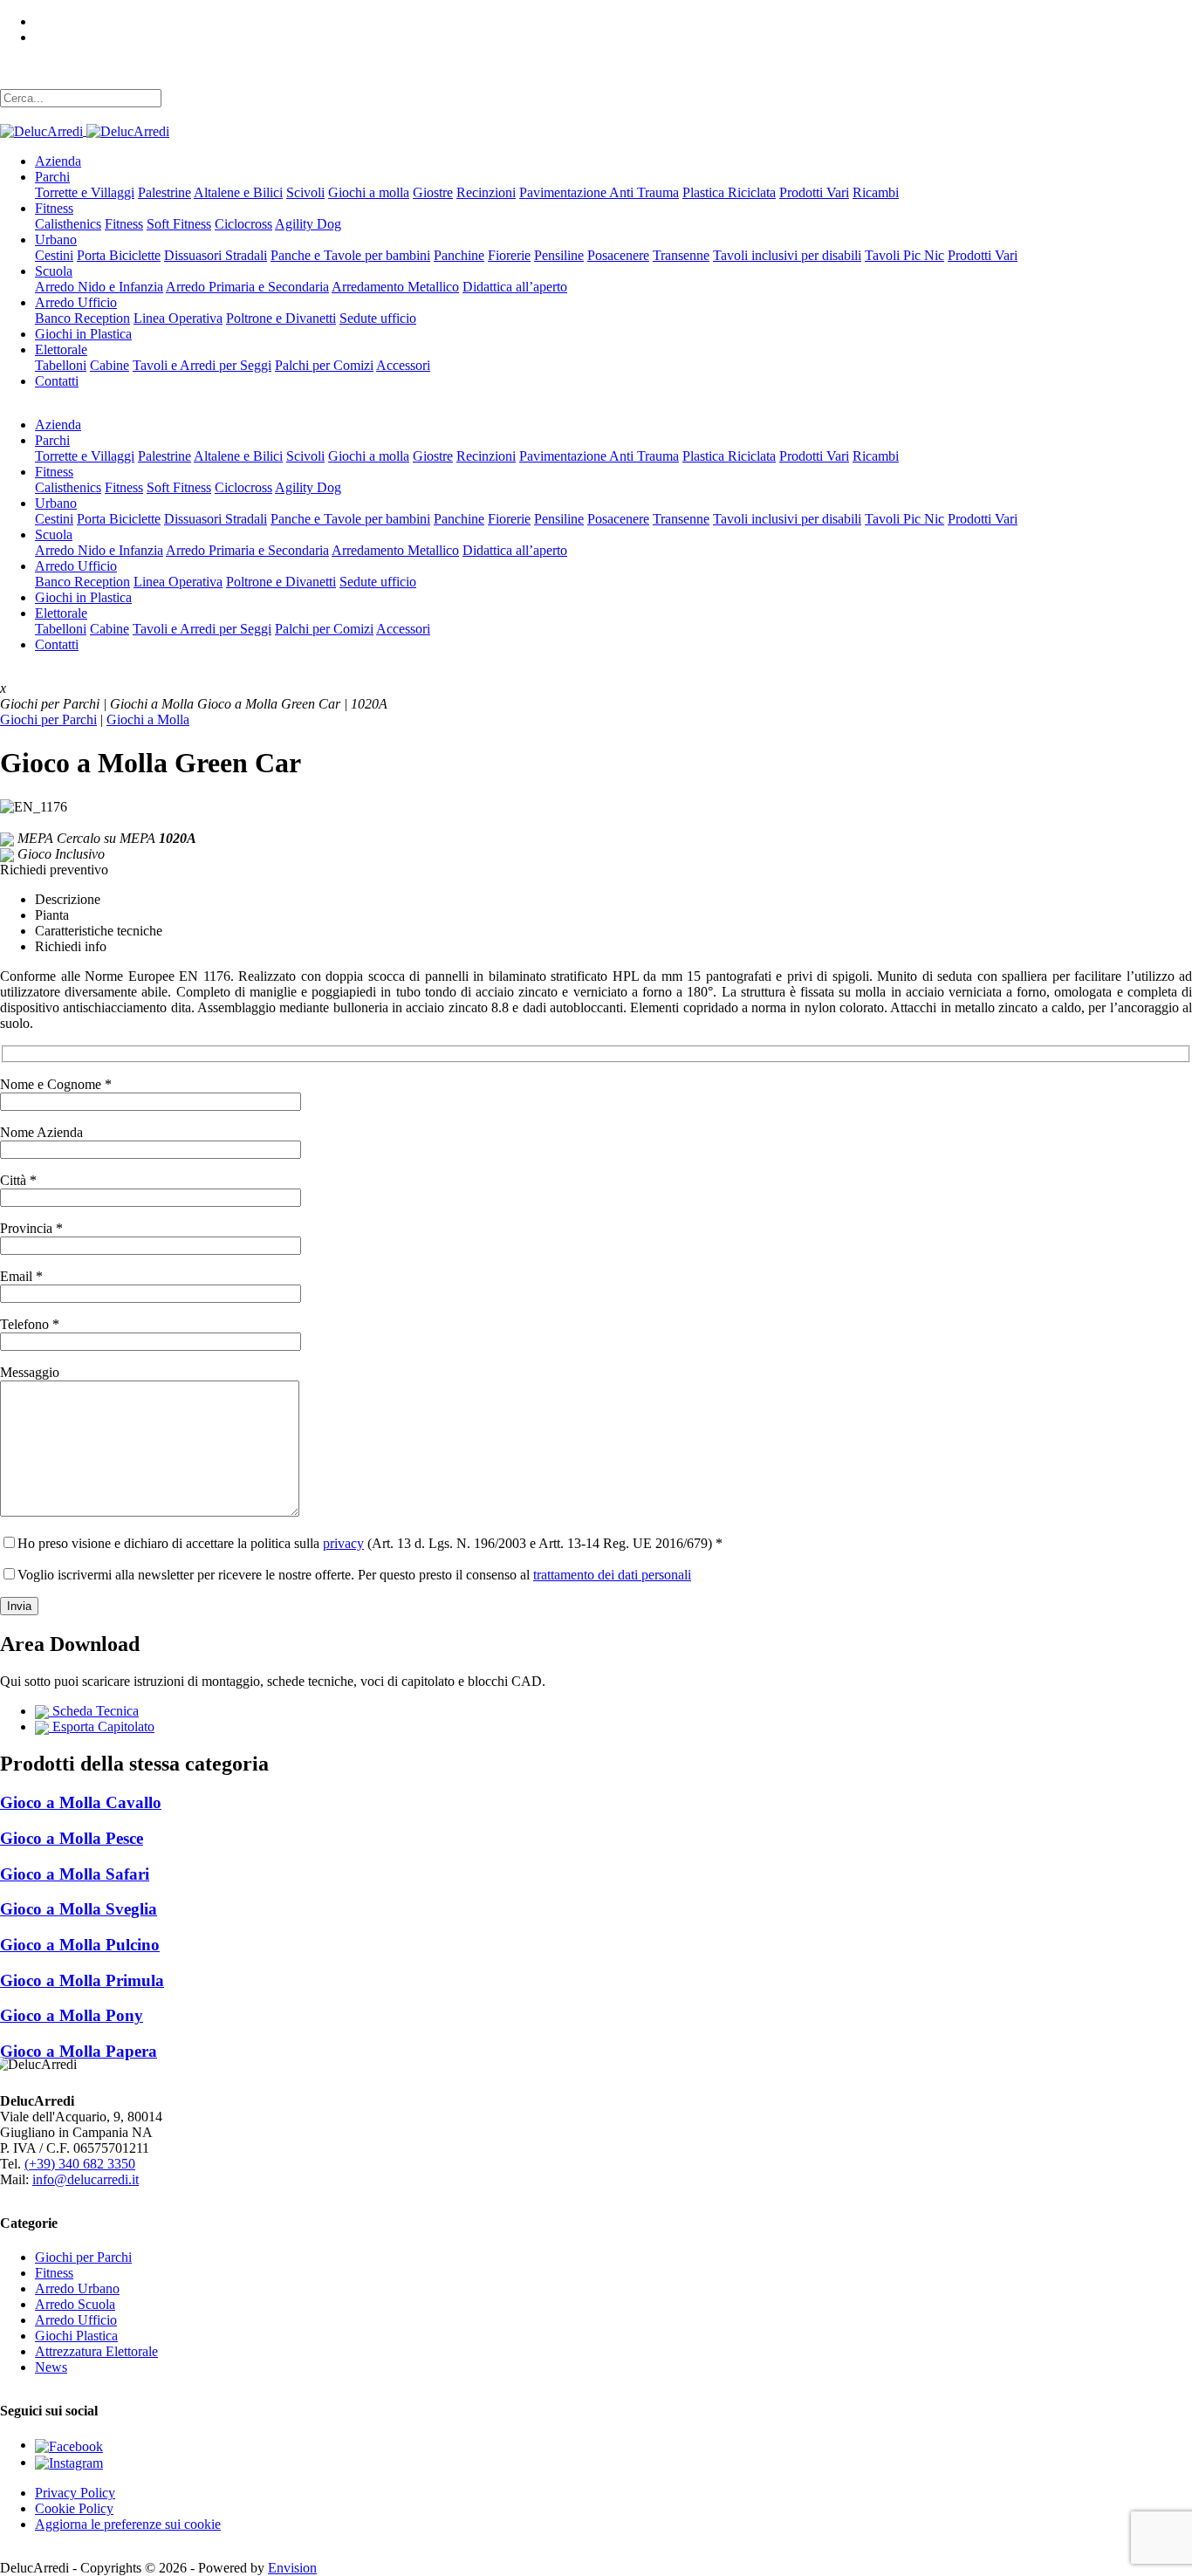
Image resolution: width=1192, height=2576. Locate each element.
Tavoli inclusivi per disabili (787, 255)
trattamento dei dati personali (612, 1575)
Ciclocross (243, 224)
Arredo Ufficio (76, 302)
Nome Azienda (41, 1132)
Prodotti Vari (814, 192)
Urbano (56, 240)
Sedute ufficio (378, 318)
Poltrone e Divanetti (281, 318)
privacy (343, 1543)
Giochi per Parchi (48, 719)
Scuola (54, 271)
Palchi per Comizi (324, 365)
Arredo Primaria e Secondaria (247, 287)
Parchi (52, 177)
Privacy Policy (75, 2493)
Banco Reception (82, 318)
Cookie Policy (74, 2508)
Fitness (54, 208)
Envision (292, 2568)
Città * (18, 1180)
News (51, 2367)
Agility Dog (308, 224)
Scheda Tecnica (94, 1711)
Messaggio (30, 1372)
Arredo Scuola (75, 2304)
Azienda (58, 161)
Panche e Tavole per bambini (350, 255)
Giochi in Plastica (83, 334)
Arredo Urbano (77, 2288)
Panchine (459, 255)
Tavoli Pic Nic (904, 255)
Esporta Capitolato (102, 1726)
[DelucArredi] (85, 130)
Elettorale (61, 349)
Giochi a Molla (148, 719)
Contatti (57, 381)
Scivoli (305, 192)
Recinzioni (486, 192)
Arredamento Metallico (395, 287)
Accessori (403, 365)
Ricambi (876, 192)
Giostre (433, 192)
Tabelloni (61, 365)
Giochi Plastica (76, 2336)
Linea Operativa (178, 318)
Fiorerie (509, 255)
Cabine (110, 365)
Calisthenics (68, 224)
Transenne (681, 255)
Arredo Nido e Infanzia (99, 287)
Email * (21, 1276)
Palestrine (164, 192)
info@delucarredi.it (86, 2179)
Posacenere (618, 255)
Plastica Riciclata (729, 192)
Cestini (54, 255)
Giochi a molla (369, 192)
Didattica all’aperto (515, 287)
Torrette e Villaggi (85, 192)
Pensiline (559, 255)
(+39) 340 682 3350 (80, 2164)
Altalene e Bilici (238, 192)
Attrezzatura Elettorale (96, 2351)
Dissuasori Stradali (216, 255)
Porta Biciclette (119, 255)
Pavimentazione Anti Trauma (599, 192)
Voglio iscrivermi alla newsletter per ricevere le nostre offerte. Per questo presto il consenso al (354, 1575)
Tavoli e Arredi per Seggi (202, 365)
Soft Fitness (179, 224)
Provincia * (31, 1228)
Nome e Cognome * (56, 1084)
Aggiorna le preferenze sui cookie (128, 2524)
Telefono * (30, 1324)
